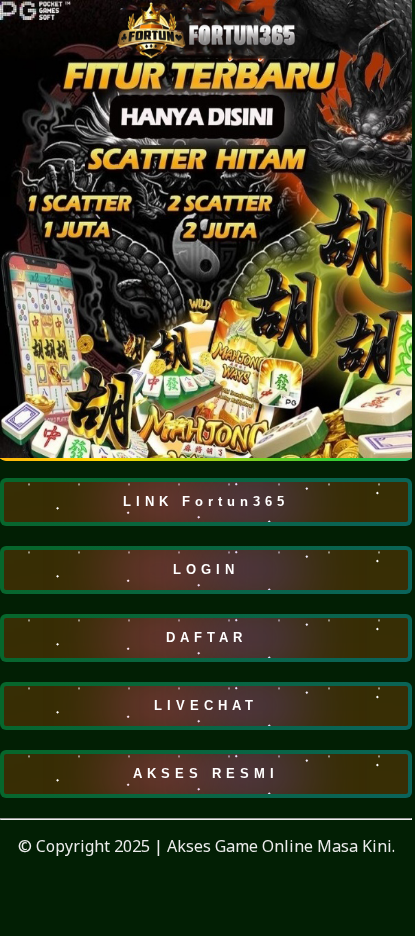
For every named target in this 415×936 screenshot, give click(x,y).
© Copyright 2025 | (92, 846)
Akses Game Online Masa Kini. (281, 846)
